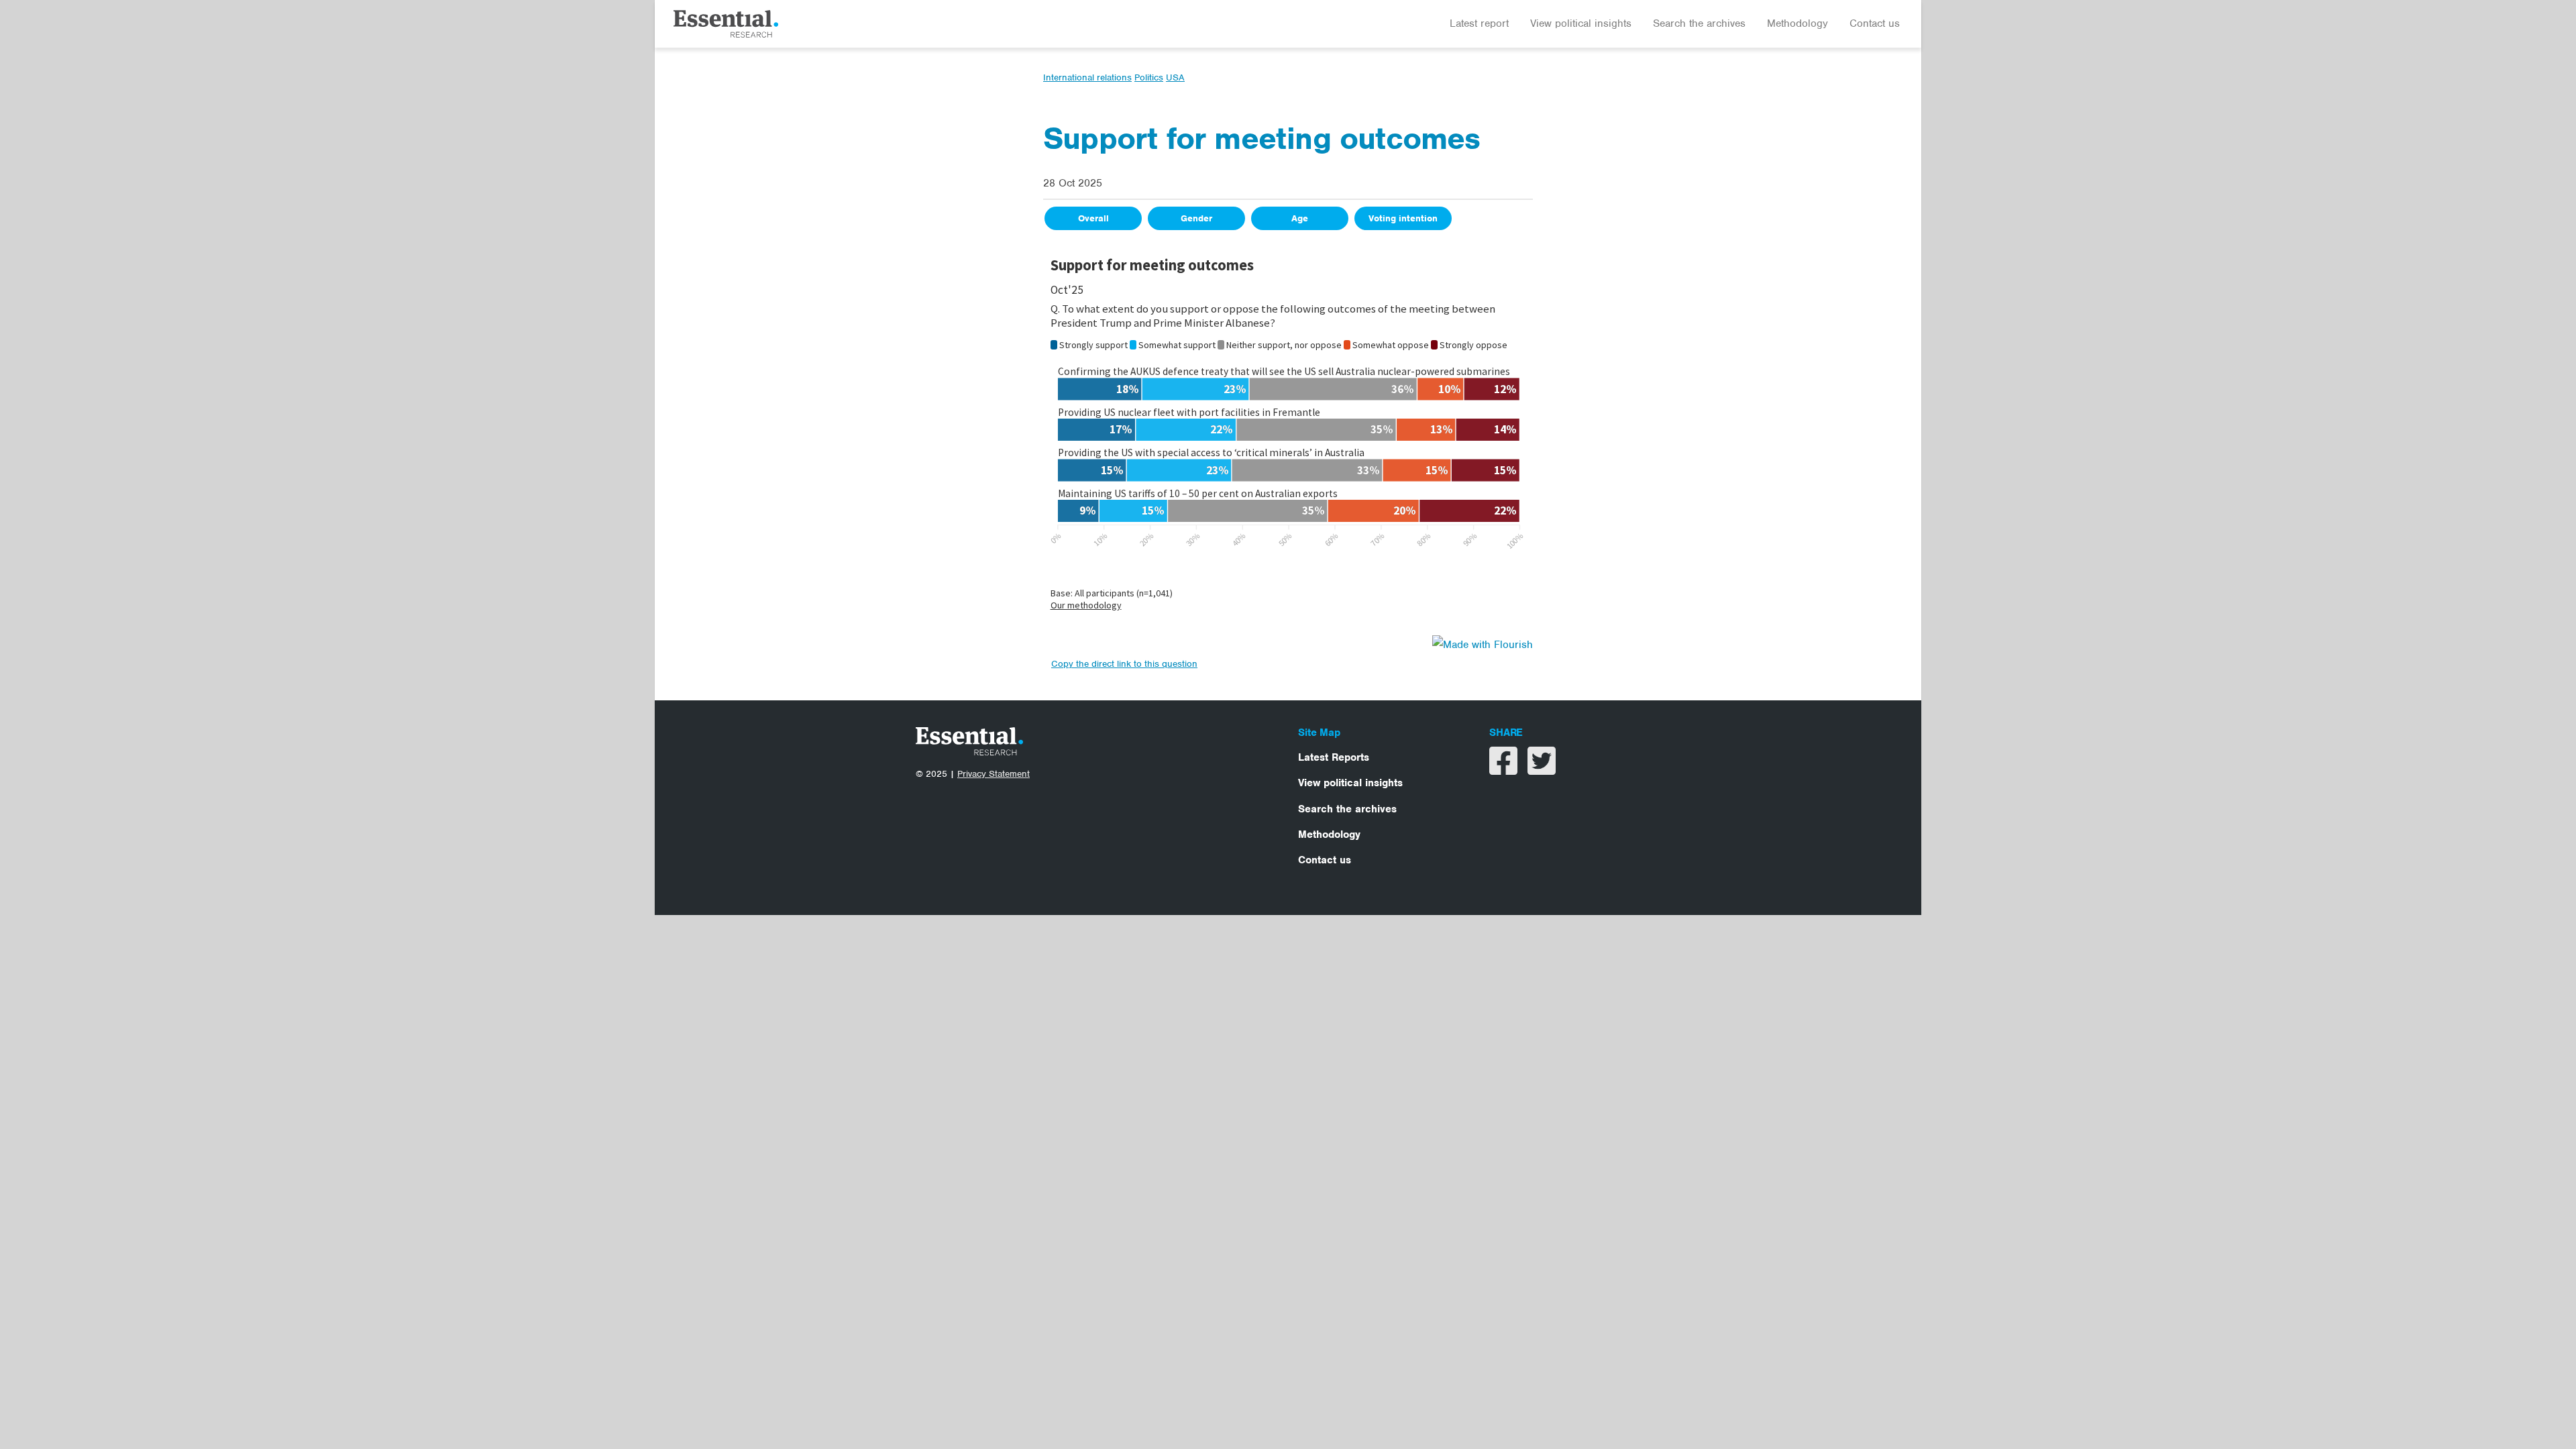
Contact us (1875, 23)
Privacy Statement (994, 774)
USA (1175, 77)
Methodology (1797, 23)
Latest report (1479, 23)
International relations (1087, 77)
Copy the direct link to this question (1124, 664)
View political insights (1581, 23)
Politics (1149, 77)
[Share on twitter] (1542, 769)
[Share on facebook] (1505, 769)
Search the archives (1699, 23)
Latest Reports (1334, 757)
